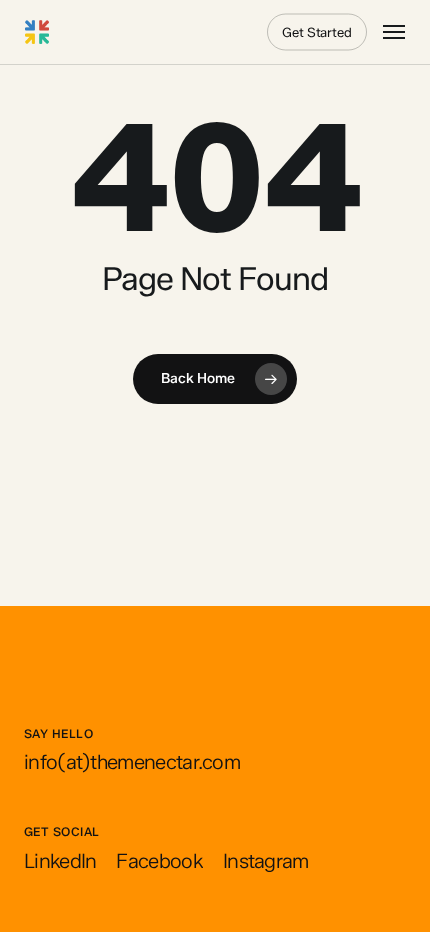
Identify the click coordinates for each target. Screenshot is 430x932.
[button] (394, 32)
